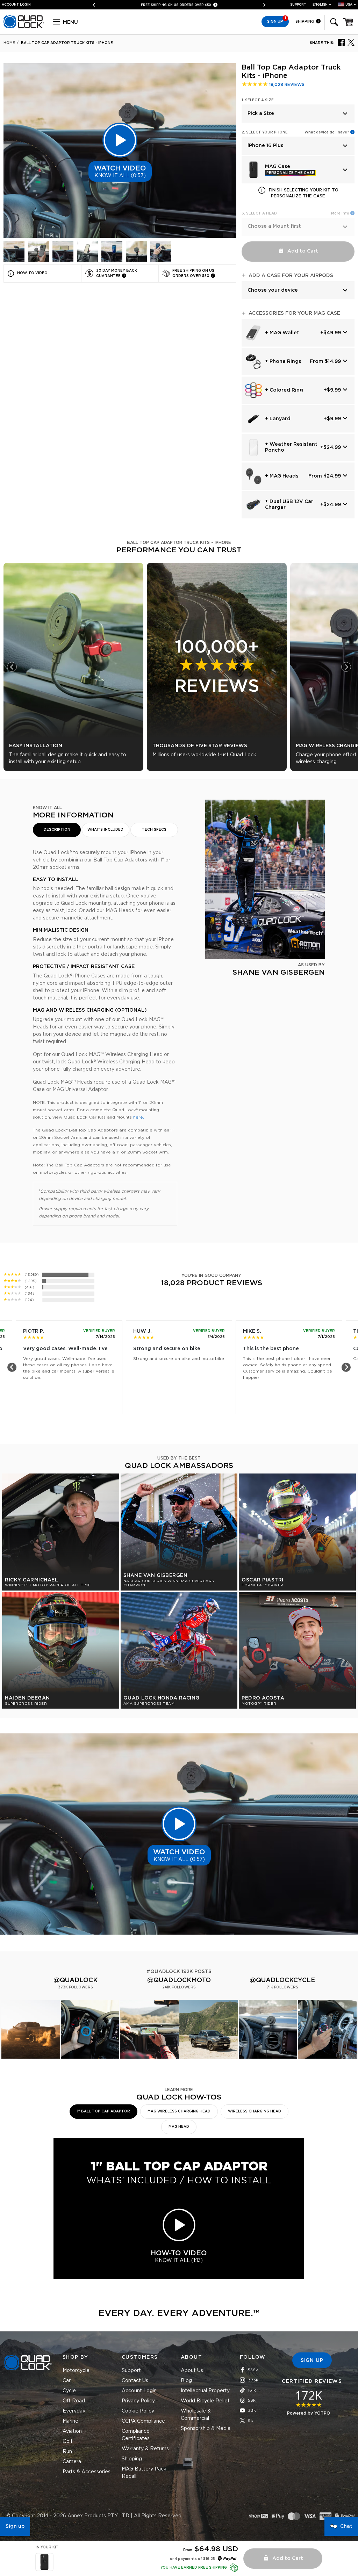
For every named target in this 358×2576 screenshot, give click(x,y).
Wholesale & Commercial (196, 2415)
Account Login (139, 2391)
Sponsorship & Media (206, 2429)
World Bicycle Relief (205, 2401)
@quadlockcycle (282, 1980)
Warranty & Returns (145, 2449)
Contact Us (135, 2381)
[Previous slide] (97, 5)
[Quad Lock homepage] (24, 27)
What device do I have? (327, 132)
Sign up (15, 2526)
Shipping (305, 21)
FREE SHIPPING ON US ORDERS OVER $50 (176, 5)
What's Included (105, 830)
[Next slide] (262, 5)
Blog (186, 2381)
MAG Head (179, 2127)
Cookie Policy (138, 2411)
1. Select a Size (258, 100)
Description (57, 830)
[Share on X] (351, 42)
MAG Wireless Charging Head (179, 2111)
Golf (68, 2442)
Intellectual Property (205, 2391)
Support (298, 5)
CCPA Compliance (143, 2421)
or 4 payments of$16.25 (192, 2559)
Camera (72, 2462)
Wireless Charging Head (255, 2111)
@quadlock (76, 1980)
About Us (192, 2371)
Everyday (74, 2411)
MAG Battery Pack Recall (144, 2473)
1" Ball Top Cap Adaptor (103, 2111)
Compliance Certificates (136, 2435)
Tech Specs (154, 830)
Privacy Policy (138, 2401)
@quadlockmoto (179, 1980)
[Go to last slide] (12, 667)
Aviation (72, 2431)
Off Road (74, 2401)
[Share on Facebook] (341, 42)
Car (67, 2381)
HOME (9, 43)
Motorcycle (76, 2371)
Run (67, 2452)
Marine (70, 2421)
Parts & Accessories (87, 2472)
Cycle (69, 2391)
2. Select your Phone (265, 132)
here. (139, 1117)
